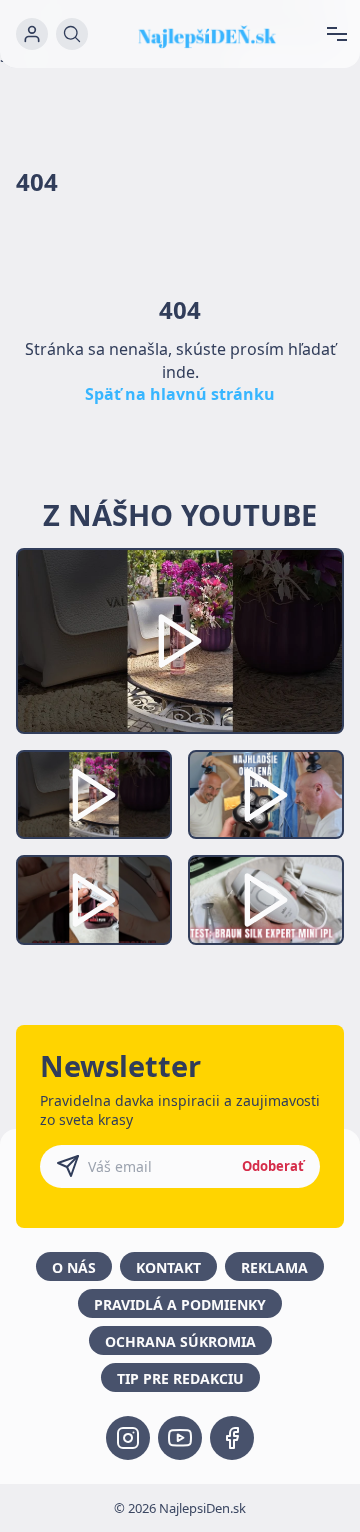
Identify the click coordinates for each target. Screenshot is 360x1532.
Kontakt (168, 1267)
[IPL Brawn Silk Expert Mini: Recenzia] (266, 900)
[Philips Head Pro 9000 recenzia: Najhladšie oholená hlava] (266, 795)
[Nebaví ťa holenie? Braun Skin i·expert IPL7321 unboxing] (94, 900)
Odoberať (273, 1166)
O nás (74, 1267)
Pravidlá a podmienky (180, 1304)
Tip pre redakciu (180, 1378)
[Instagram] (128, 1438)
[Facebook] (232, 1438)
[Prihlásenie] (32, 34)
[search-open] (72, 34)
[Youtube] (180, 1438)
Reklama (274, 1267)
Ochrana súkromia (180, 1341)
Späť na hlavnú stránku (180, 394)
